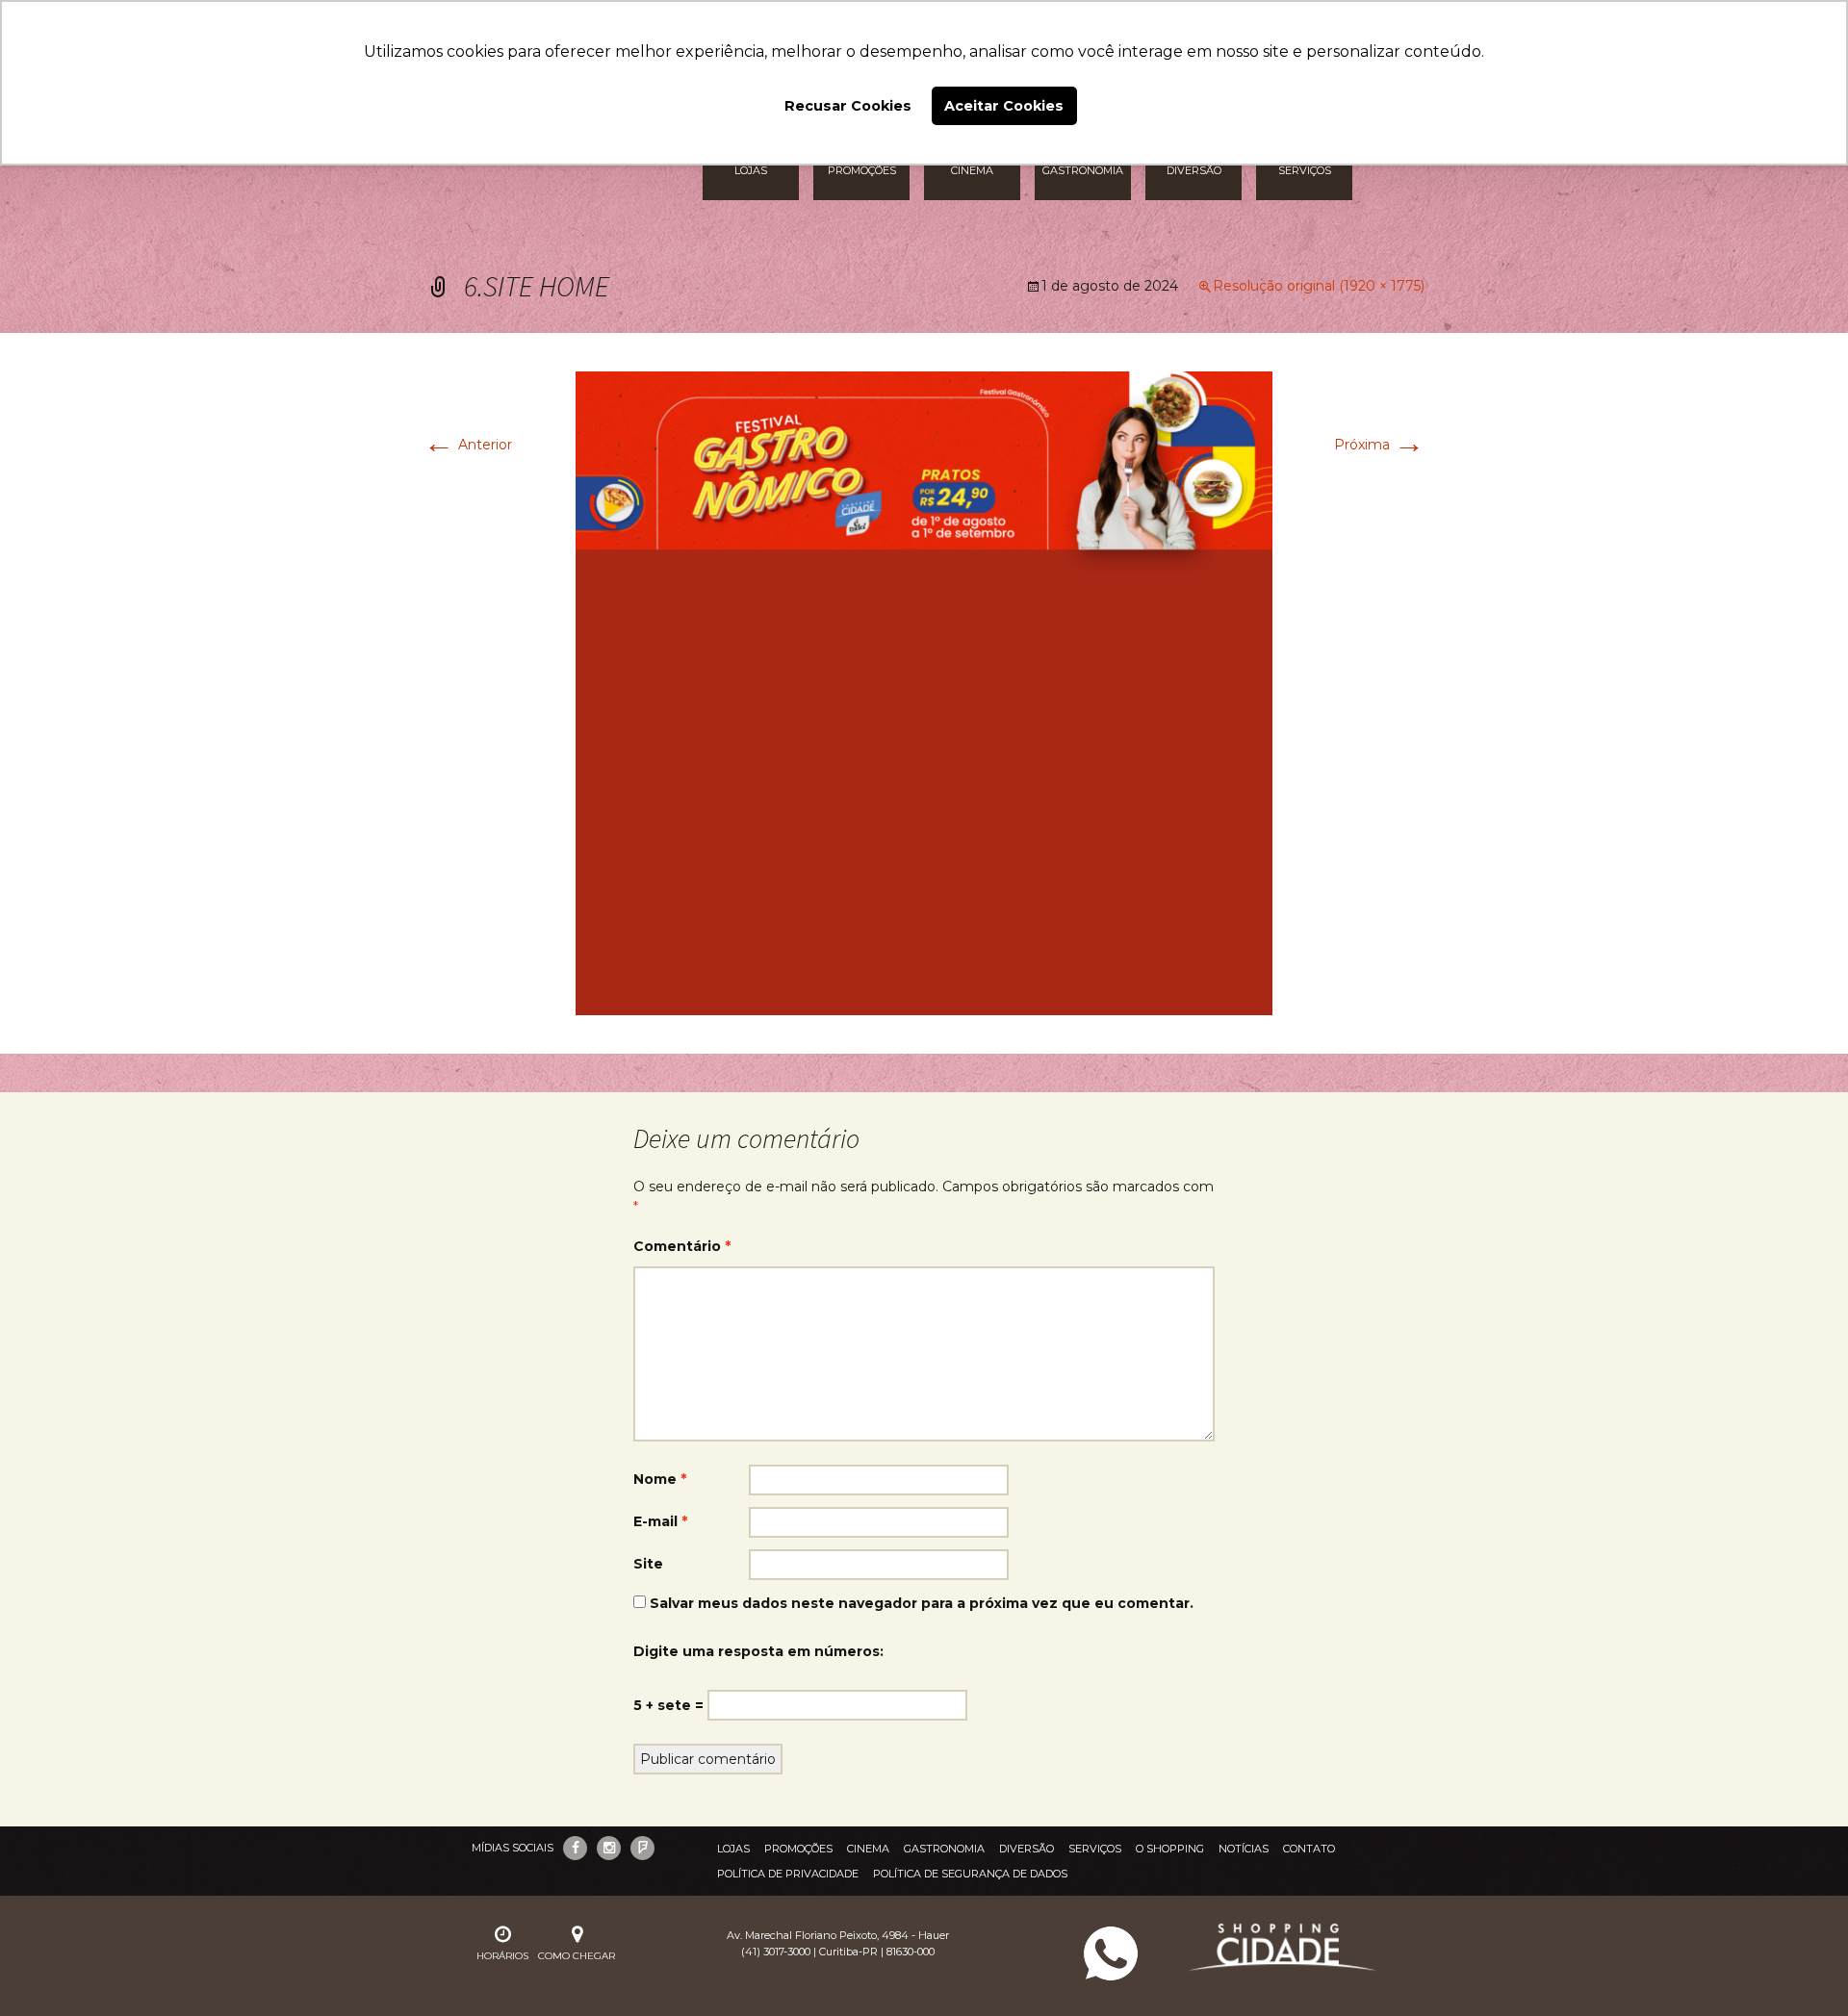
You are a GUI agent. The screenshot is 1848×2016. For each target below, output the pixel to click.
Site (648, 1564)
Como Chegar (577, 1956)
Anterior (468, 445)
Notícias (1244, 1849)
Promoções (798, 1849)
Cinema (868, 1849)
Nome (660, 1479)
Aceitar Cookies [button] (1004, 106)
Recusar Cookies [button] (848, 106)
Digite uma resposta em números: (758, 1651)
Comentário (682, 1246)
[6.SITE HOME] (924, 692)
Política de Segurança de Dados (970, 1874)
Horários (502, 1956)
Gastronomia (944, 1849)
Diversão (1027, 1849)
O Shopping (1170, 1849)
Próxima (1379, 445)
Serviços (1095, 1849)
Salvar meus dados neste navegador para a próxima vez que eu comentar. (922, 1603)
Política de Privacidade (788, 1874)
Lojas (733, 1849)
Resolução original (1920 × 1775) (1319, 286)
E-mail (660, 1521)
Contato (1309, 1849)
